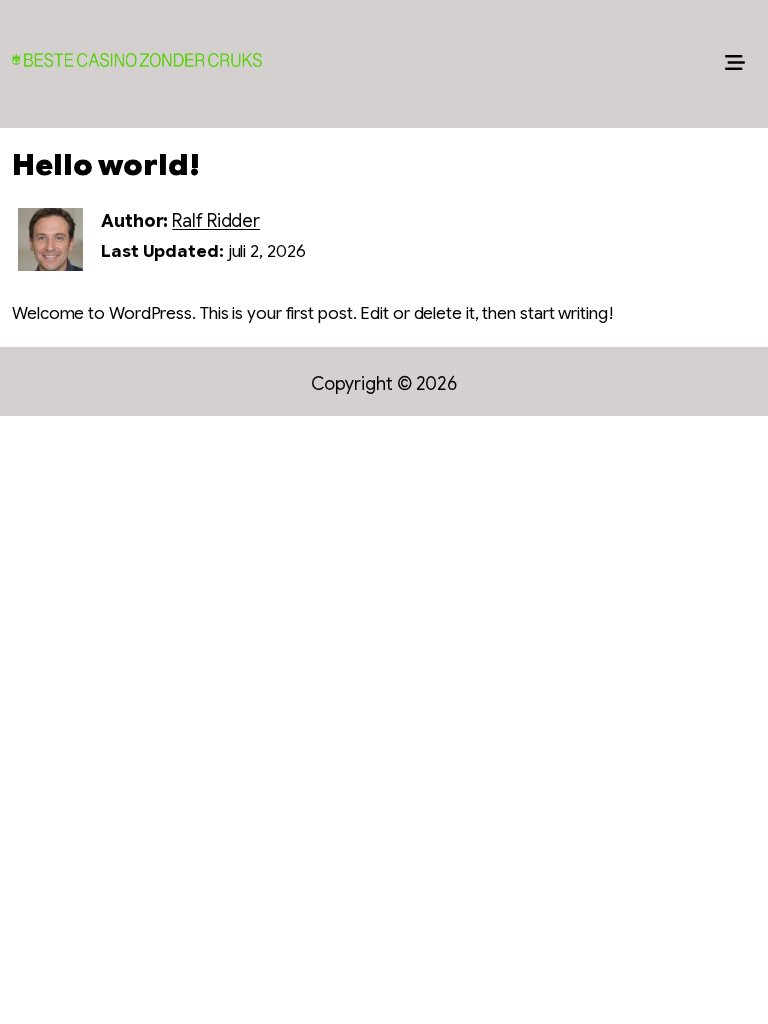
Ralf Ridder (216, 221)
